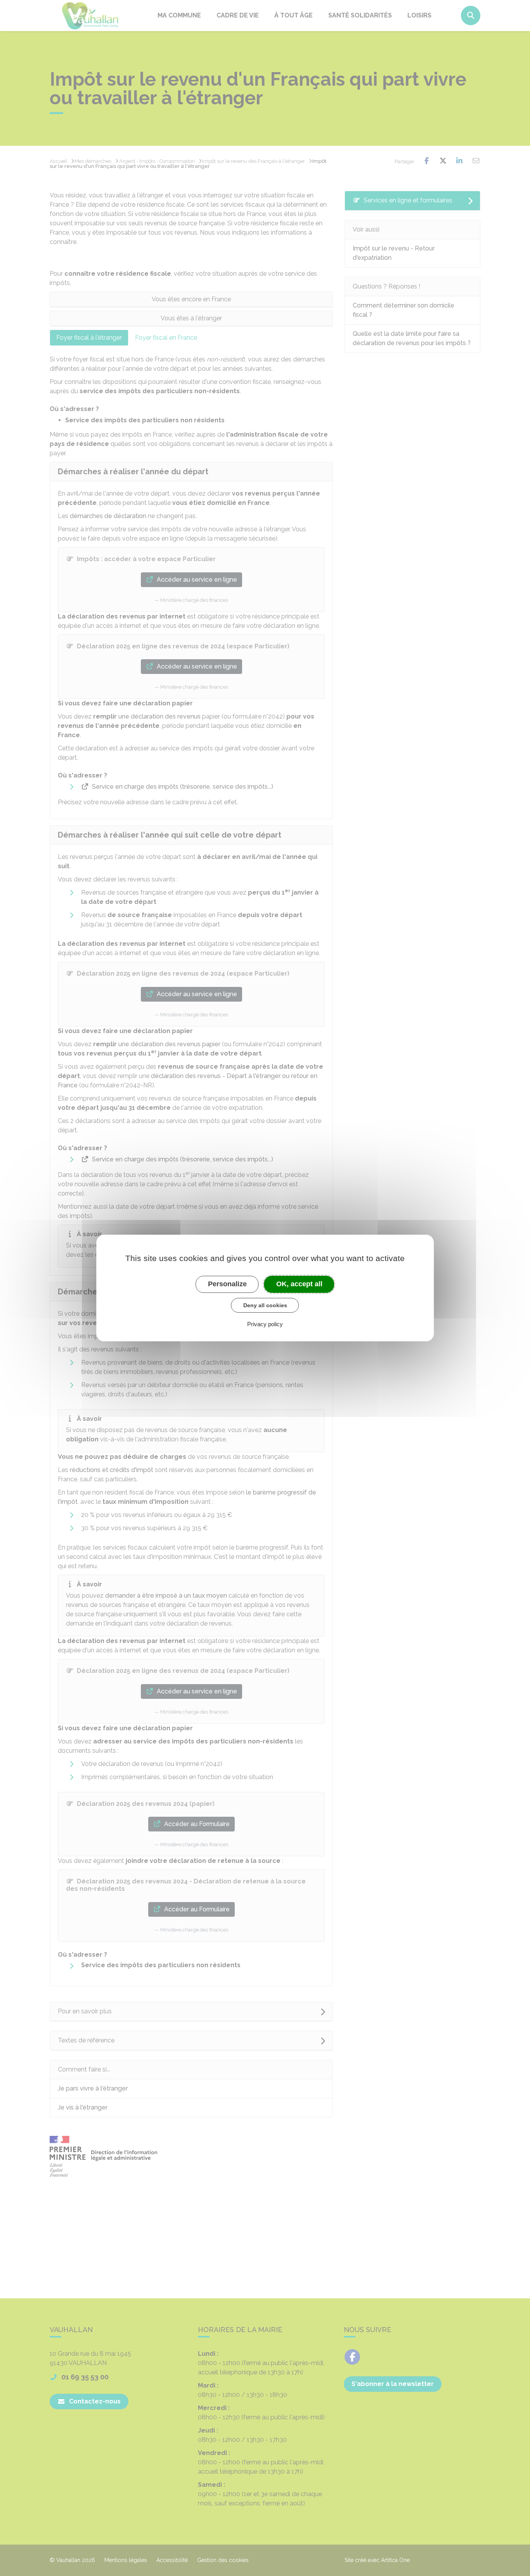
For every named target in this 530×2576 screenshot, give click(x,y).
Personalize (227, 1284)
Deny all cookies (265, 1305)
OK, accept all (299, 1284)
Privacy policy (265, 1324)
